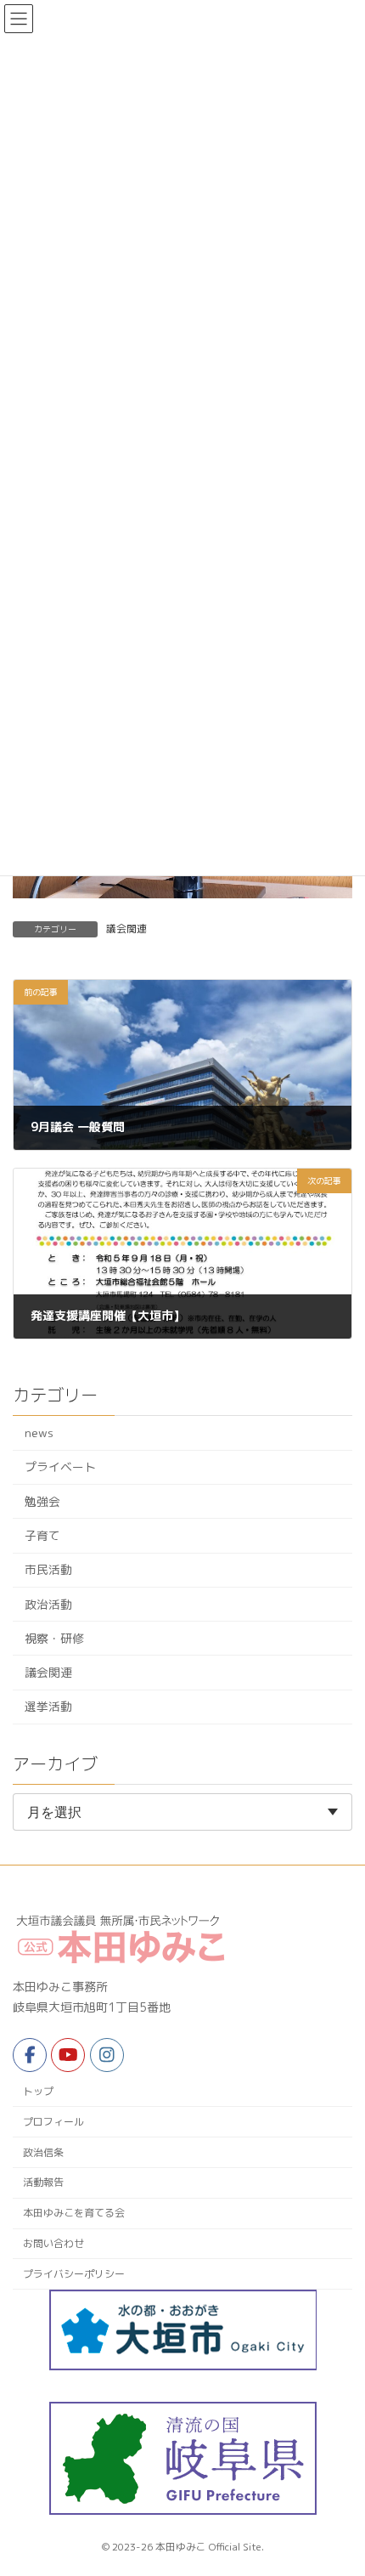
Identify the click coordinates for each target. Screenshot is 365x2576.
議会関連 (126, 928)
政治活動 (48, 1604)
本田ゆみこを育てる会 (74, 2213)
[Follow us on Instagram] (107, 2055)
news (39, 1433)
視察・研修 (54, 1638)
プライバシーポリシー (74, 2274)
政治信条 (43, 2152)
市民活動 (48, 1570)
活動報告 (43, 2182)
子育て (42, 1535)
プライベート (60, 1467)
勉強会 (42, 1501)
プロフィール (53, 2122)
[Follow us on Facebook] (30, 2055)
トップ (38, 2091)
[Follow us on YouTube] (68, 2055)
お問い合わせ (53, 2243)
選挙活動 (48, 1707)
